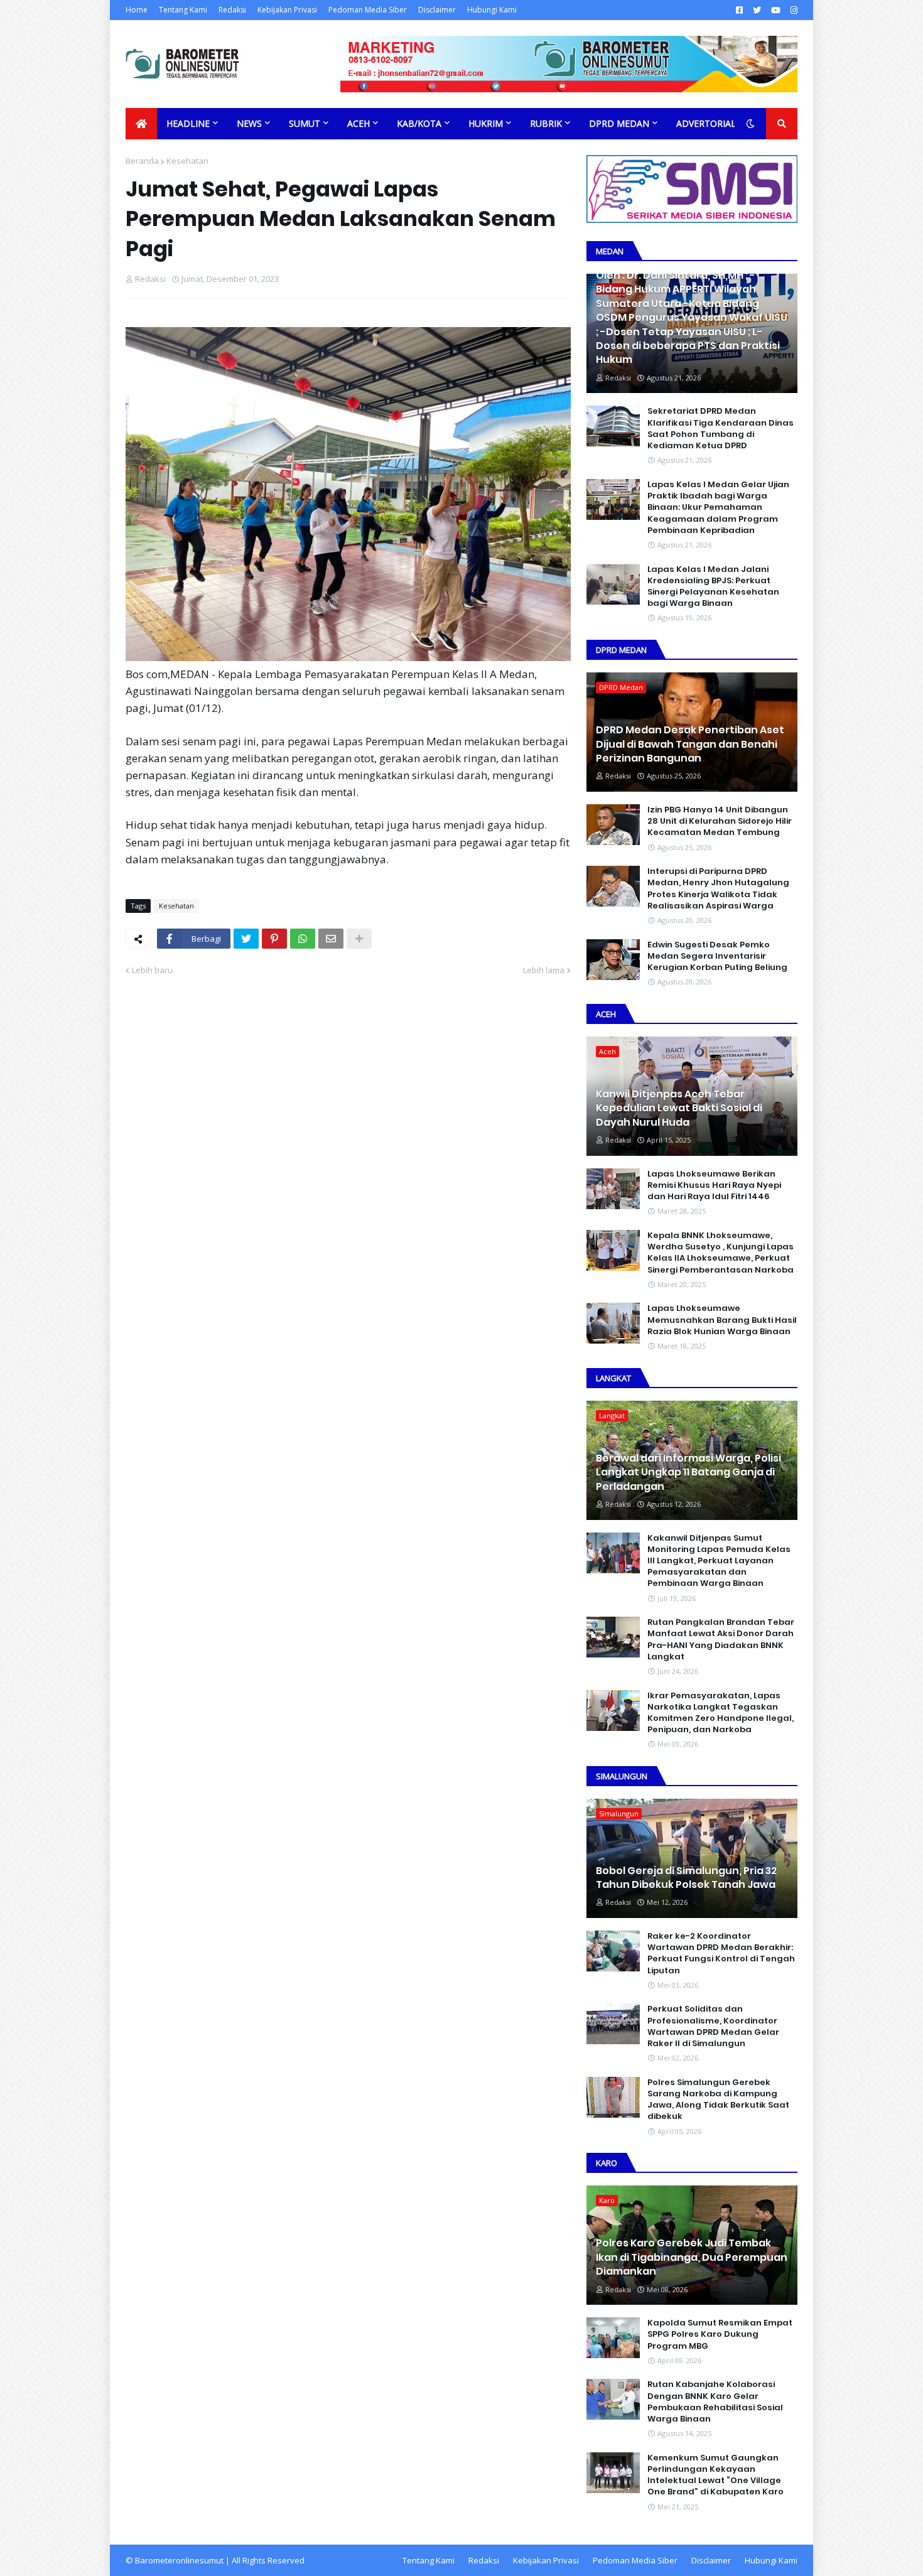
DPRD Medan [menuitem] (619, 123)
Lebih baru (152, 970)
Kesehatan (187, 161)
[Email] (331, 939)
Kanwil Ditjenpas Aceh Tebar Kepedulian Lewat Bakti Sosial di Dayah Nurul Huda (679, 1108)
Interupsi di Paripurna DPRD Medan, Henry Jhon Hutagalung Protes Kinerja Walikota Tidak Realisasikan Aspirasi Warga (718, 889)
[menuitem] (141, 124)
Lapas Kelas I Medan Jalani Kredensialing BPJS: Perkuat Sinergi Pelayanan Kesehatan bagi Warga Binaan (713, 587)
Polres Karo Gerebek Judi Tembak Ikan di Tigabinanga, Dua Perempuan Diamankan (692, 2257)
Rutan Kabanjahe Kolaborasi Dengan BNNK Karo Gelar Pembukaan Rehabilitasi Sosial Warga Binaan (715, 2402)
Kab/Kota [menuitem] (419, 123)
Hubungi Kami (492, 10)
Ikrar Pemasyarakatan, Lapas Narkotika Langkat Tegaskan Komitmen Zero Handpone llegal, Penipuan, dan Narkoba (721, 1713)
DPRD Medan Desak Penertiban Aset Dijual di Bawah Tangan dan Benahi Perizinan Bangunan (690, 744)
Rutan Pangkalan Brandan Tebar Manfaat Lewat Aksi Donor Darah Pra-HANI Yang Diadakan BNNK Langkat (721, 1640)
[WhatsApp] (303, 939)
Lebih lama (544, 970)
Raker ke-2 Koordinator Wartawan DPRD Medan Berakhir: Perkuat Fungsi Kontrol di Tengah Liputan (721, 1954)
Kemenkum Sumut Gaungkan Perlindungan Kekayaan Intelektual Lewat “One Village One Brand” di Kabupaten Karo (715, 2475)
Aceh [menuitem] (359, 123)
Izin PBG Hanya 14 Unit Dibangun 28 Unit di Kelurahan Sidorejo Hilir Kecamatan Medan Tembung (720, 821)
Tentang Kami (183, 10)
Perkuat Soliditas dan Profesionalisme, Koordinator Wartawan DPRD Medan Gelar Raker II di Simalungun (713, 2026)
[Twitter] (246, 939)
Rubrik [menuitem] (546, 123)
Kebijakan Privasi (287, 10)
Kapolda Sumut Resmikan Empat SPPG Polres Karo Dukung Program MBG (720, 2334)
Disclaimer (437, 10)
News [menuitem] (249, 123)
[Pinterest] (274, 939)
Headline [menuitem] (188, 123)
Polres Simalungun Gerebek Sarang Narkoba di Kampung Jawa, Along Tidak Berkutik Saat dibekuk (718, 2100)
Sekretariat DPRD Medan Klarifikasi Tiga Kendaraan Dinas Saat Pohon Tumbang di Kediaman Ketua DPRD (721, 428)
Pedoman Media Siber (368, 10)
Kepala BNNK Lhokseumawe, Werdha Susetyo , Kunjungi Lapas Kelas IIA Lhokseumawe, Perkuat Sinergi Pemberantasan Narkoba (721, 1253)
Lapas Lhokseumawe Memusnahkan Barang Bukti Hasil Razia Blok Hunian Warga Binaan (722, 1320)
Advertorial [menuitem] (706, 123)
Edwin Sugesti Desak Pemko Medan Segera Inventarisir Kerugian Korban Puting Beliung (717, 956)
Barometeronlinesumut (179, 2560)
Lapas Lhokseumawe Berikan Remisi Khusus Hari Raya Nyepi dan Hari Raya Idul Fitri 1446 (714, 1185)
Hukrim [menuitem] (486, 123)
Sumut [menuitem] (305, 123)
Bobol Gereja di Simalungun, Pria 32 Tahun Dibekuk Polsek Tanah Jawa (686, 1878)
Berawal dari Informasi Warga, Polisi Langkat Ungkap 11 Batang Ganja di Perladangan (688, 1473)
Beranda (142, 161)
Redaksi (232, 10)
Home (137, 10)
